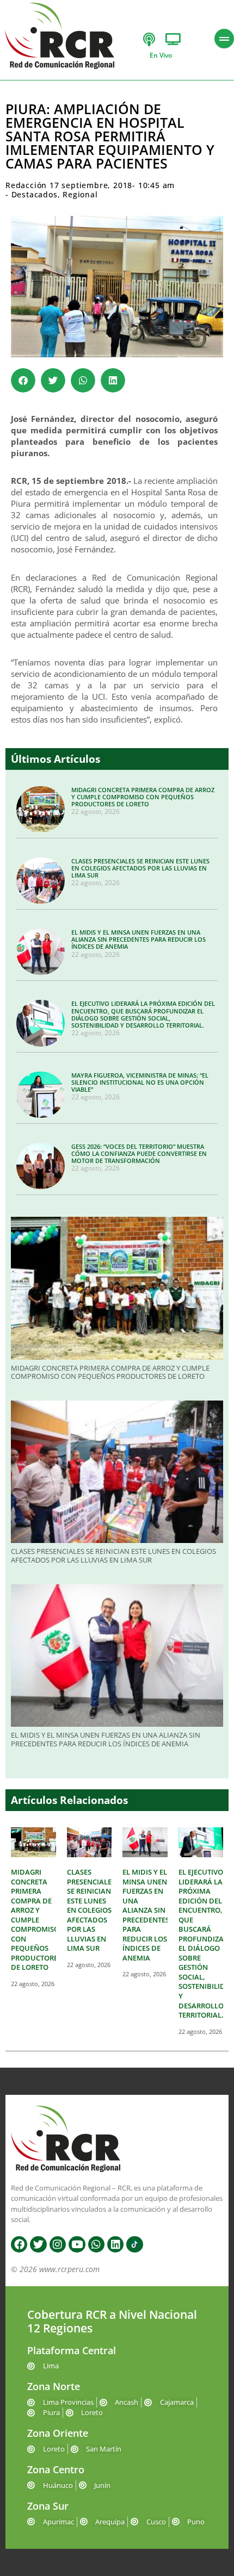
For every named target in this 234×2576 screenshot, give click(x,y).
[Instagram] (58, 2244)
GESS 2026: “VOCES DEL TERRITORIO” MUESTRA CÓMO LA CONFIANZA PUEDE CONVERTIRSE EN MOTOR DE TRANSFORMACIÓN (139, 1153)
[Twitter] (38, 2244)
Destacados (35, 194)
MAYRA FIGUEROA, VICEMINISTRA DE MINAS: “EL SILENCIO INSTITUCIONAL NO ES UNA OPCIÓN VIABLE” (140, 1082)
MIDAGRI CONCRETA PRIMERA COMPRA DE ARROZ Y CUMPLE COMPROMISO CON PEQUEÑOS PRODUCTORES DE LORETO (143, 797)
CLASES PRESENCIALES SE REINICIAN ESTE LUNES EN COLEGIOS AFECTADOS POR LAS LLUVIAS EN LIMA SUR (140, 868)
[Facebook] (19, 2244)
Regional (80, 194)
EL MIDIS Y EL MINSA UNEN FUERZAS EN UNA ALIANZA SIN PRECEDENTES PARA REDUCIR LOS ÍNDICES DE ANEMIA (138, 939)
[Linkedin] (115, 2244)
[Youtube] (77, 2244)
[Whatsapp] (96, 2244)
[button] (23, 380)
